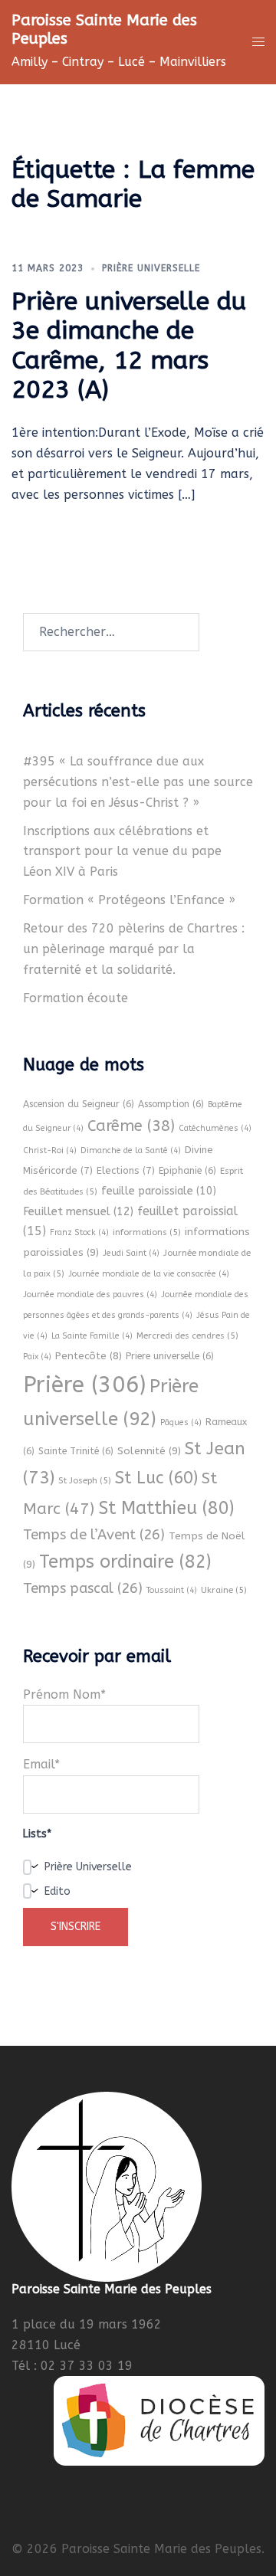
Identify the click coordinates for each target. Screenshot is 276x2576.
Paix (37, 1357)
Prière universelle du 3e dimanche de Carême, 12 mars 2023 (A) (129, 346)
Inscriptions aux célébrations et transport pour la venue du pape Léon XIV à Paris (122, 852)
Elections (126, 1170)
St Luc (156, 1478)
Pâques (181, 1422)
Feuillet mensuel (78, 1211)
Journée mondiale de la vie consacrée (149, 1274)
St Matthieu (166, 1508)
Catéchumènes (215, 1128)
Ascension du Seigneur (79, 1104)
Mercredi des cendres (187, 1336)
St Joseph (85, 1480)
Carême (131, 1126)
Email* (41, 1764)
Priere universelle (170, 1356)
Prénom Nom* (64, 1694)
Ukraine (224, 1590)
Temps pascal (83, 1588)
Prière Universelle (151, 268)
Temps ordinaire (125, 1562)
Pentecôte (89, 1356)
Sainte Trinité (76, 1451)
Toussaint (172, 1590)
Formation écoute (76, 998)
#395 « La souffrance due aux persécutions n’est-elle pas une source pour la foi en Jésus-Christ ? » (138, 782)
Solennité (149, 1451)
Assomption (171, 1104)
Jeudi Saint (131, 1253)
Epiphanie (187, 1171)
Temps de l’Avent (94, 1535)
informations (147, 1232)
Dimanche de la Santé (131, 1150)
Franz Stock (79, 1232)
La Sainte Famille (92, 1336)
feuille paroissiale (159, 1191)
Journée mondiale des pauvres (90, 1295)
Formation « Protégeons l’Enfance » (129, 900)
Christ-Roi (50, 1150)
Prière (84, 1385)
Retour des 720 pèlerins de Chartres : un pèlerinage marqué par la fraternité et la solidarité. (134, 949)
